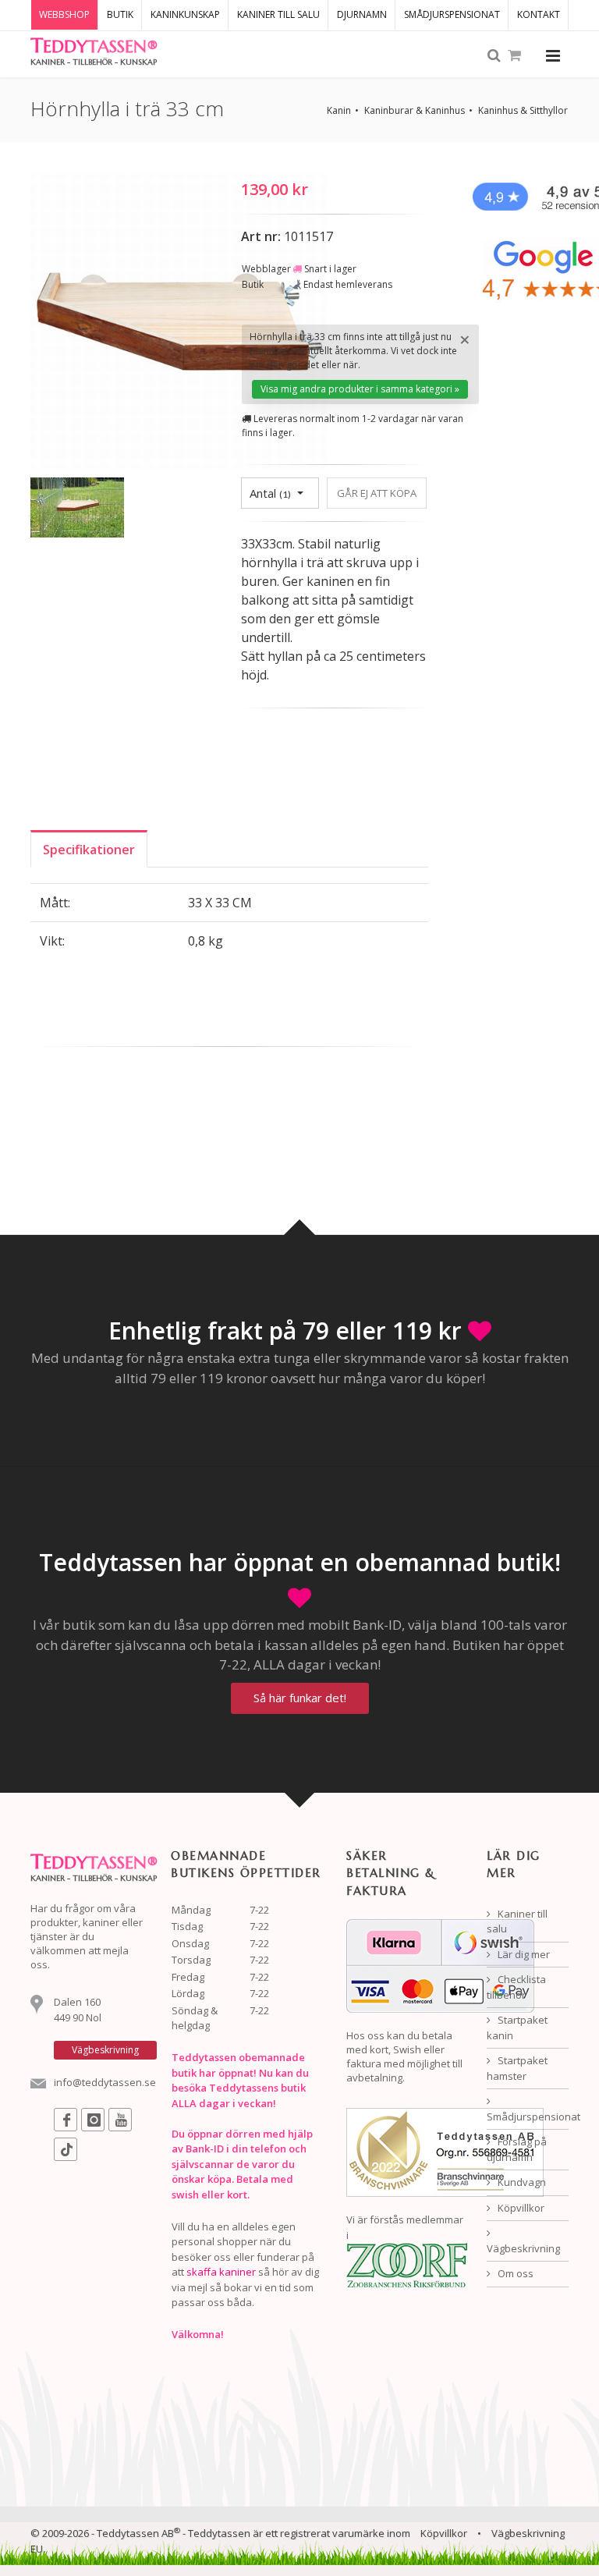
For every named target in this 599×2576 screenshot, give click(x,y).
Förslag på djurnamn (517, 2149)
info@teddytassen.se (105, 2082)
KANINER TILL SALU (278, 14)
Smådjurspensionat (528, 2117)
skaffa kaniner (221, 2272)
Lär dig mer (523, 1954)
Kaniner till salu (517, 1921)
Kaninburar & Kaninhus (415, 110)
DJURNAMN (362, 14)
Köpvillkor (520, 2208)
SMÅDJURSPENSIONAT (452, 14)
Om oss (514, 2273)
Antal (270, 493)
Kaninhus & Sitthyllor (523, 110)
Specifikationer (89, 850)
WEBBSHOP (64, 14)
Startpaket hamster (517, 2068)
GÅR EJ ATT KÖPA (377, 493)
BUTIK (120, 14)
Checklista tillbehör (516, 1987)
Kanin (339, 110)
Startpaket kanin (517, 2028)
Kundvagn (521, 2182)
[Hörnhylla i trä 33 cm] (179, 324)
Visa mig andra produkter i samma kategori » (360, 389)
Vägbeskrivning (523, 2248)
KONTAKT (539, 14)
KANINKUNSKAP (185, 14)
